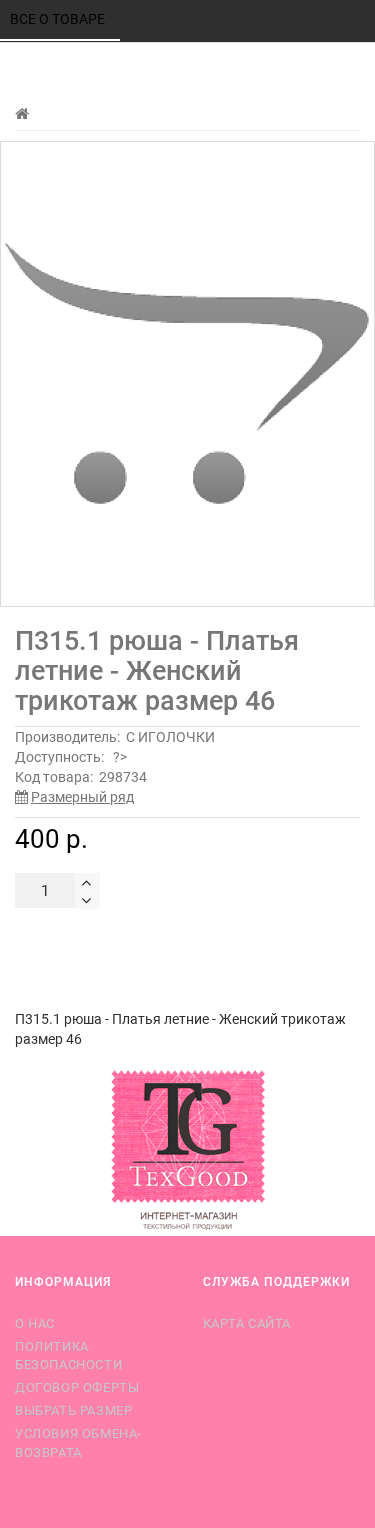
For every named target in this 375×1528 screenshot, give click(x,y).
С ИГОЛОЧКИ (170, 737)
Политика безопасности (68, 1355)
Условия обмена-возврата (78, 1442)
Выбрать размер (73, 1410)
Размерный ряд (82, 797)
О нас (35, 1323)
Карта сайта (247, 1323)
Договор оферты (77, 1387)
